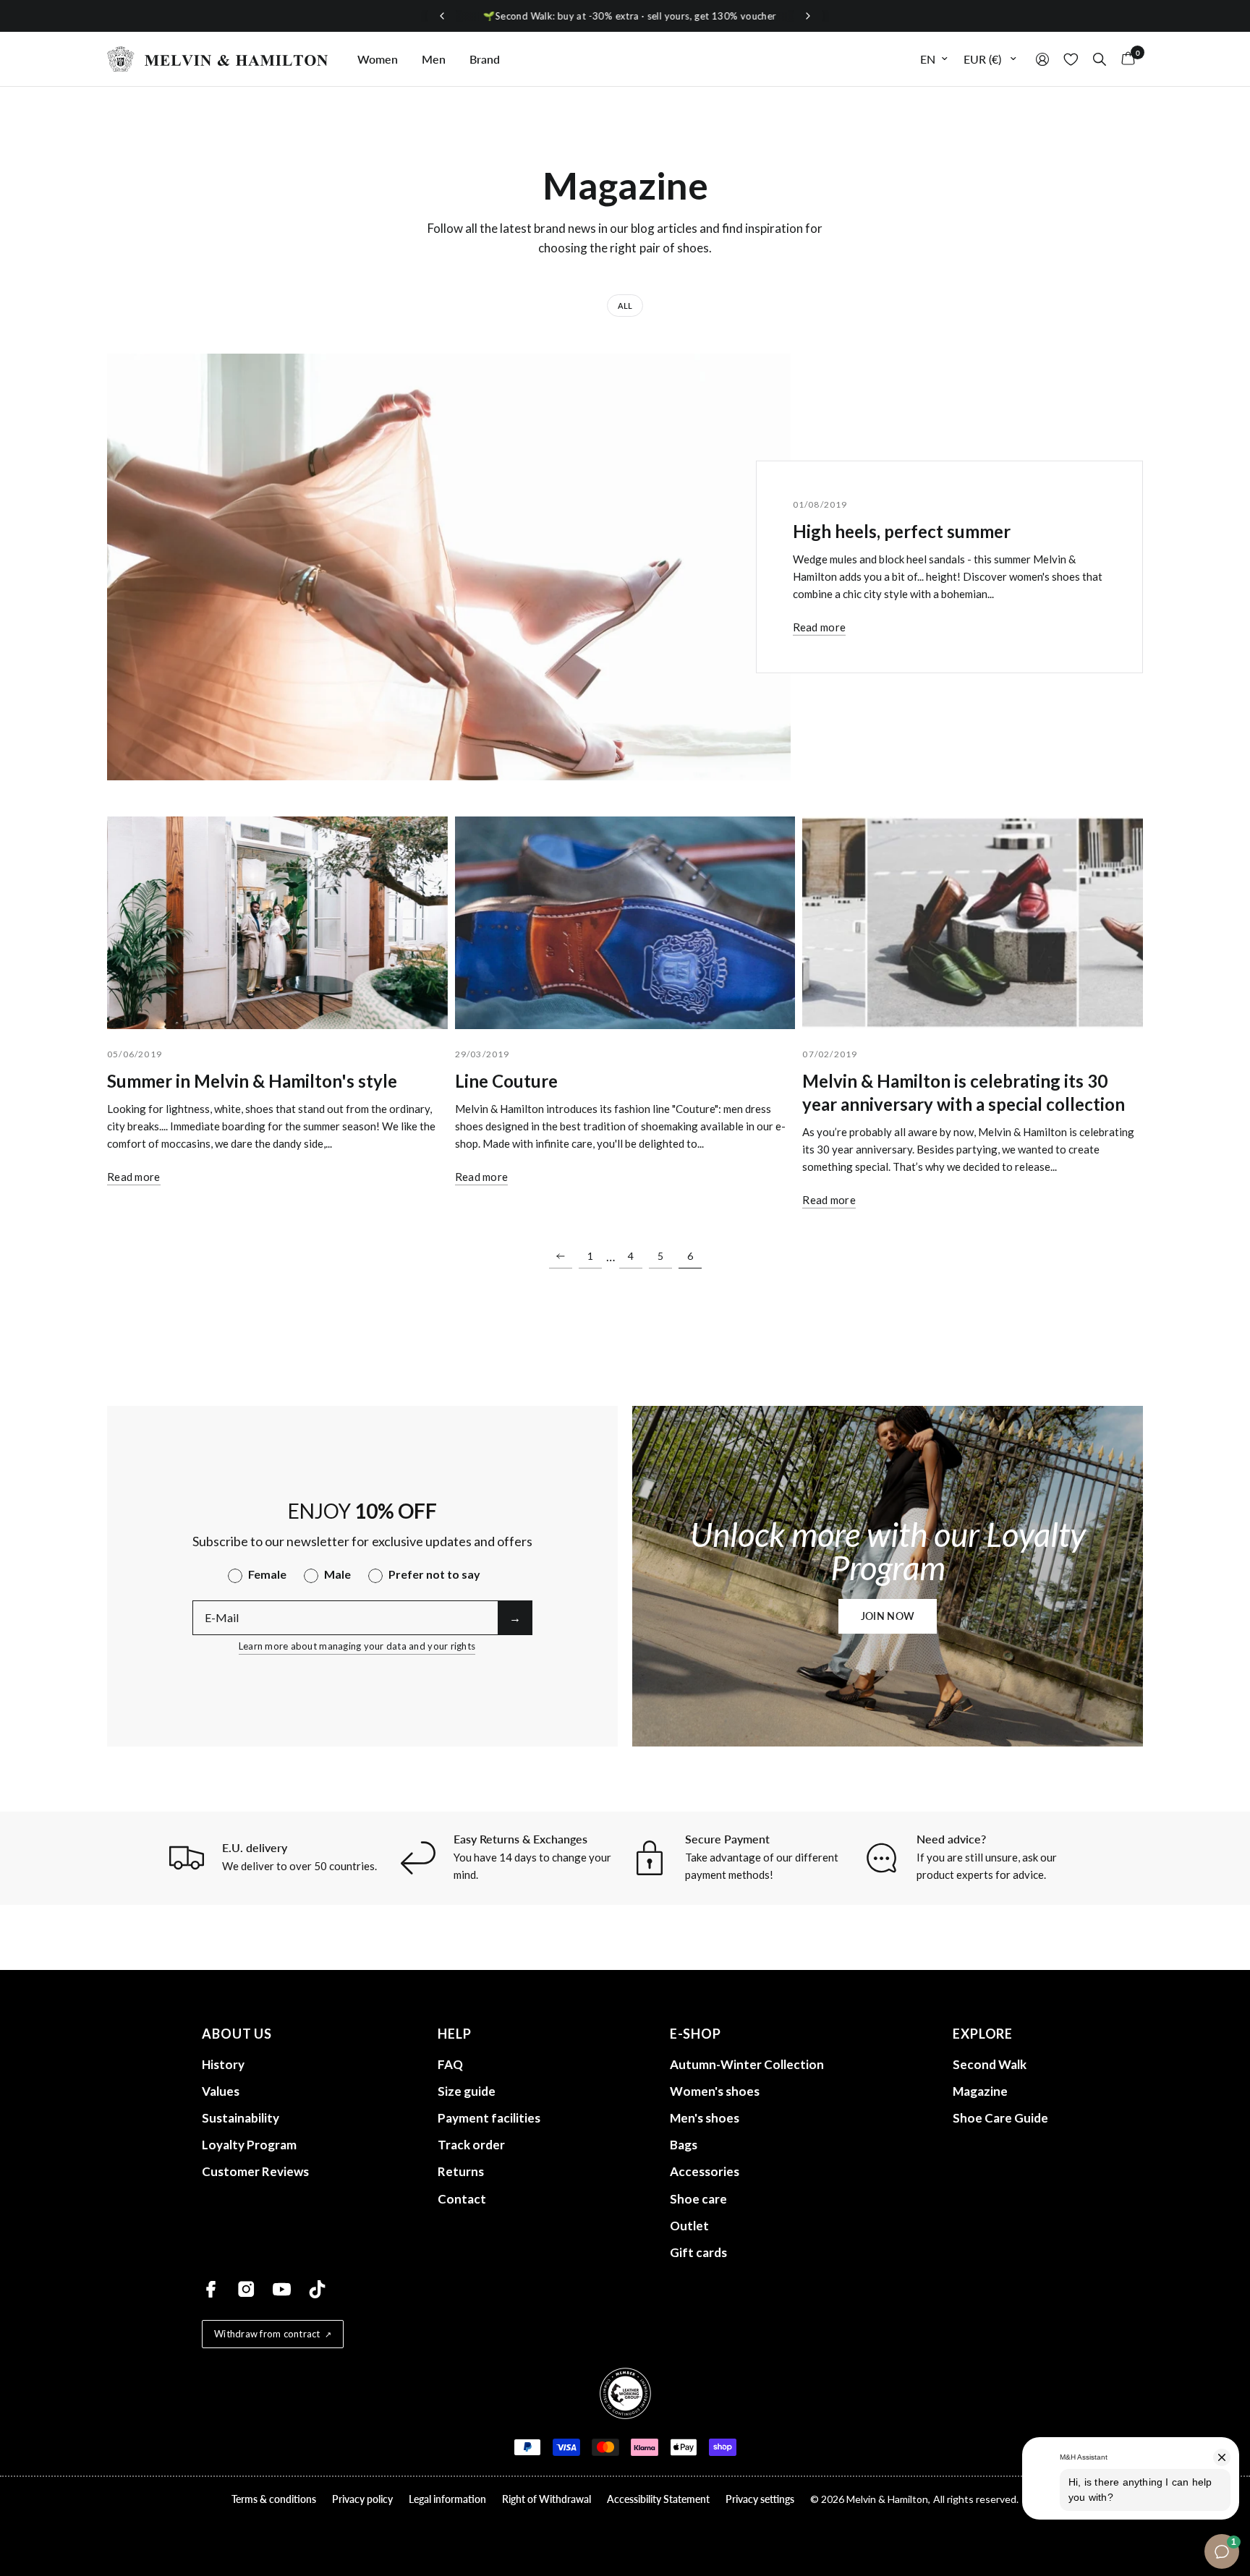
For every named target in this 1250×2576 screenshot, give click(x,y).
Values (221, 2091)
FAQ (450, 2064)
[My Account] (1042, 59)
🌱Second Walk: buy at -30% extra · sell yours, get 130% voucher (625, 16)
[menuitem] (378, 59)
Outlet (689, 2226)
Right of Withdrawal (547, 2499)
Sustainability (241, 2118)
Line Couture (506, 1081)
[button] (888, 1616)
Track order (471, 2145)
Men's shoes (705, 2118)
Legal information (447, 2499)
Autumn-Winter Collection (747, 2064)
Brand (485, 59)
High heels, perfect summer (902, 531)
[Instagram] (246, 2289)
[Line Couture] (625, 923)
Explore (983, 2034)
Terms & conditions (274, 2499)
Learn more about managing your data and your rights (357, 1646)
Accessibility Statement (658, 2499)
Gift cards (698, 2252)
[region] (625, 16)
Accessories (705, 2171)
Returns (461, 2171)
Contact (462, 2199)
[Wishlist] (1071, 59)
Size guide (467, 2091)
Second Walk (990, 2064)
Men (434, 59)
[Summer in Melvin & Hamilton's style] (277, 923)
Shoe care (698, 2199)
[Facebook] (211, 2289)
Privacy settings (760, 2499)
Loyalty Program (249, 2145)
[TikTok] (317, 2289)
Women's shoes (715, 2091)
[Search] (1100, 59)
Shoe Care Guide (1000, 2118)
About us (237, 2034)
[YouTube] (282, 2289)
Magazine (980, 2091)
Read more (820, 627)
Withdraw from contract (267, 2334)
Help (455, 2034)
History (223, 2064)
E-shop (696, 2034)
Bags (684, 2145)
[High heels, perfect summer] (449, 567)
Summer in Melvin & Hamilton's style (252, 1081)
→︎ (515, 1617)
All (625, 306)
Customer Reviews (255, 2171)
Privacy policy (362, 2499)
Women (378, 59)
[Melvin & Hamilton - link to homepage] (218, 59)
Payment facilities (489, 2118)
